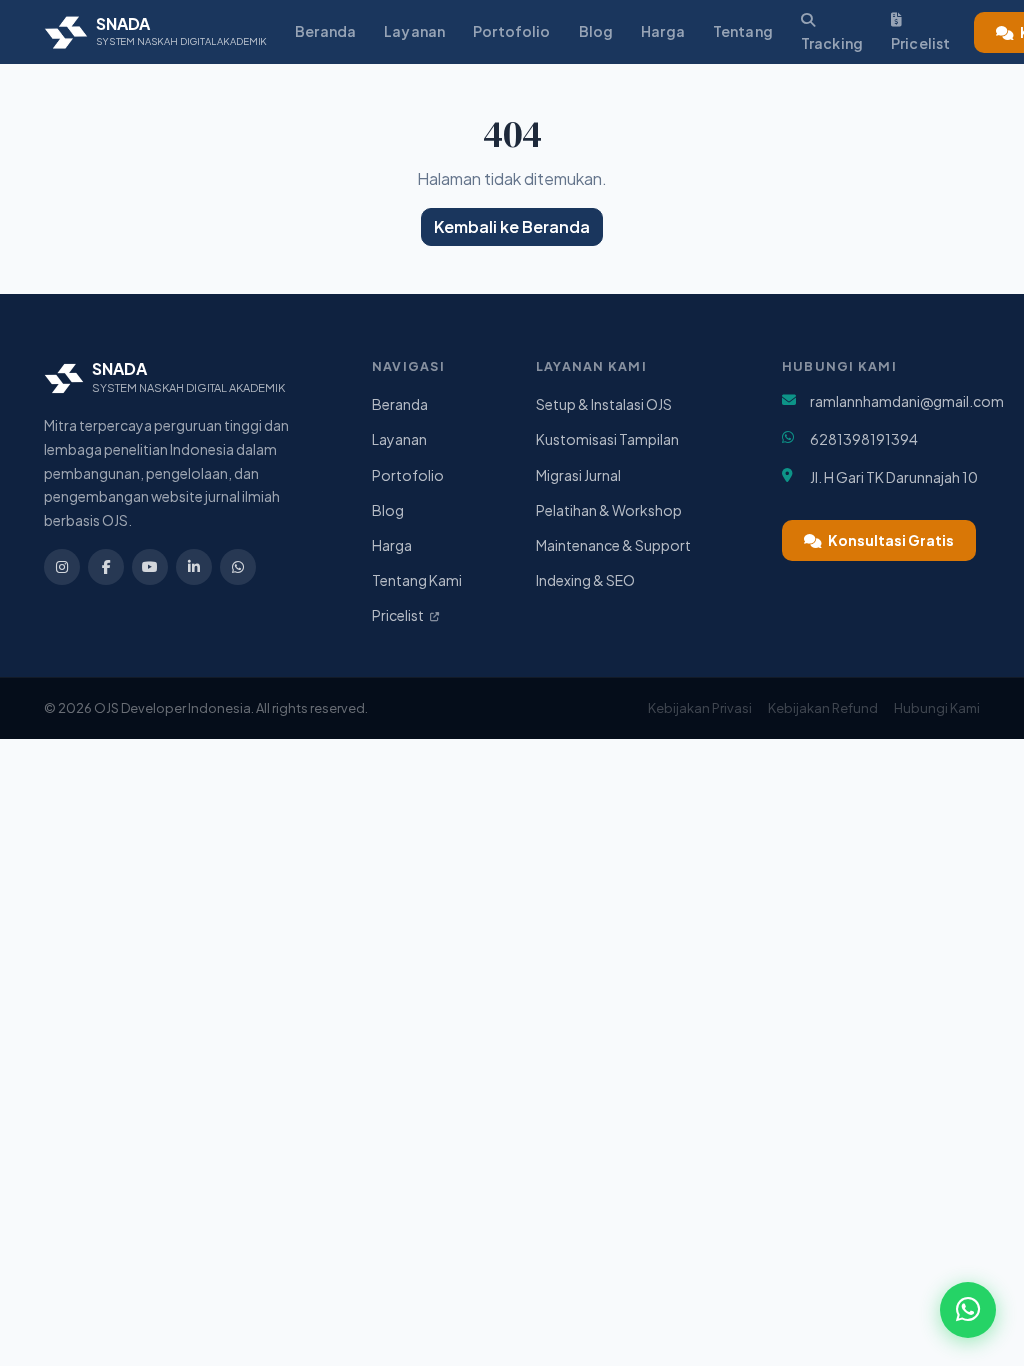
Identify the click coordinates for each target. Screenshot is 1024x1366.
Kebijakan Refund (823, 708)
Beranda (325, 31)
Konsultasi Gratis (890, 540)
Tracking (832, 43)
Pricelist (920, 43)
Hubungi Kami (937, 708)
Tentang (743, 31)
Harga (663, 31)
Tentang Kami (417, 580)
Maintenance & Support (613, 545)
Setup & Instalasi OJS (604, 404)
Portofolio (511, 31)
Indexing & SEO (585, 580)
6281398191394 (864, 439)
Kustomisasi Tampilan (607, 439)
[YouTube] (150, 567)
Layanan (414, 31)
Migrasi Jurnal (578, 475)
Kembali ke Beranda (512, 226)
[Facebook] (106, 567)
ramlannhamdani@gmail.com (907, 401)
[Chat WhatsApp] (968, 1310)
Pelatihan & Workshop (609, 510)
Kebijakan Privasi (700, 708)
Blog (596, 31)
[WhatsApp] (238, 567)
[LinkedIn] (194, 567)
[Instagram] (62, 567)
